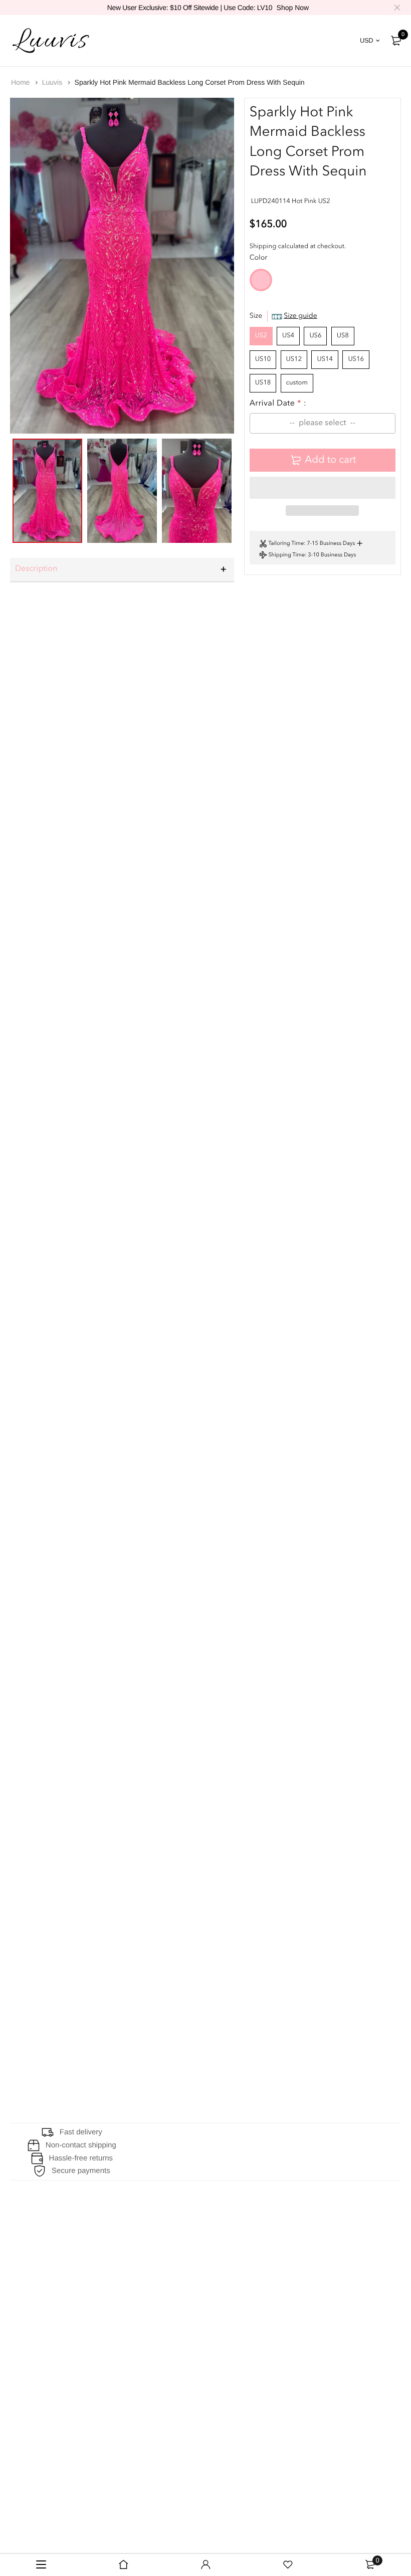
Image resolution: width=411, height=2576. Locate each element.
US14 (325, 360)
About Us (28, 2246)
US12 (294, 360)
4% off (30, 666)
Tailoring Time (286, 544)
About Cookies (38, 2303)
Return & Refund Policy (188, 2265)
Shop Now (293, 8)
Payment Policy (173, 2303)
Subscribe (275, 2379)
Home (21, 82)
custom (297, 383)
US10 (263, 360)
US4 (288, 336)
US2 (261, 336)
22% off (32, 909)
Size (283, 316)
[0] (396, 41)
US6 (315, 336)
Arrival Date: (278, 404)
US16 (356, 360)
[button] (323, 488)
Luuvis (53, 82)
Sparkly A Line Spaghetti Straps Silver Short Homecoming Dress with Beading (131, 2067)
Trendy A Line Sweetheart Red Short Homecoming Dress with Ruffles (118, 1581)
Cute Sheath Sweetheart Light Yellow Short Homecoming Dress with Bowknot (131, 1824)
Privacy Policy (170, 2284)
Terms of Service (176, 2321)
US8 (343, 336)
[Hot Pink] (261, 290)
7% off (30, 1637)
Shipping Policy (173, 2246)
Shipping (263, 247)
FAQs (21, 2284)
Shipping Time (286, 555)
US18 (263, 383)
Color (259, 258)
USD (366, 40)
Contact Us (31, 2265)
